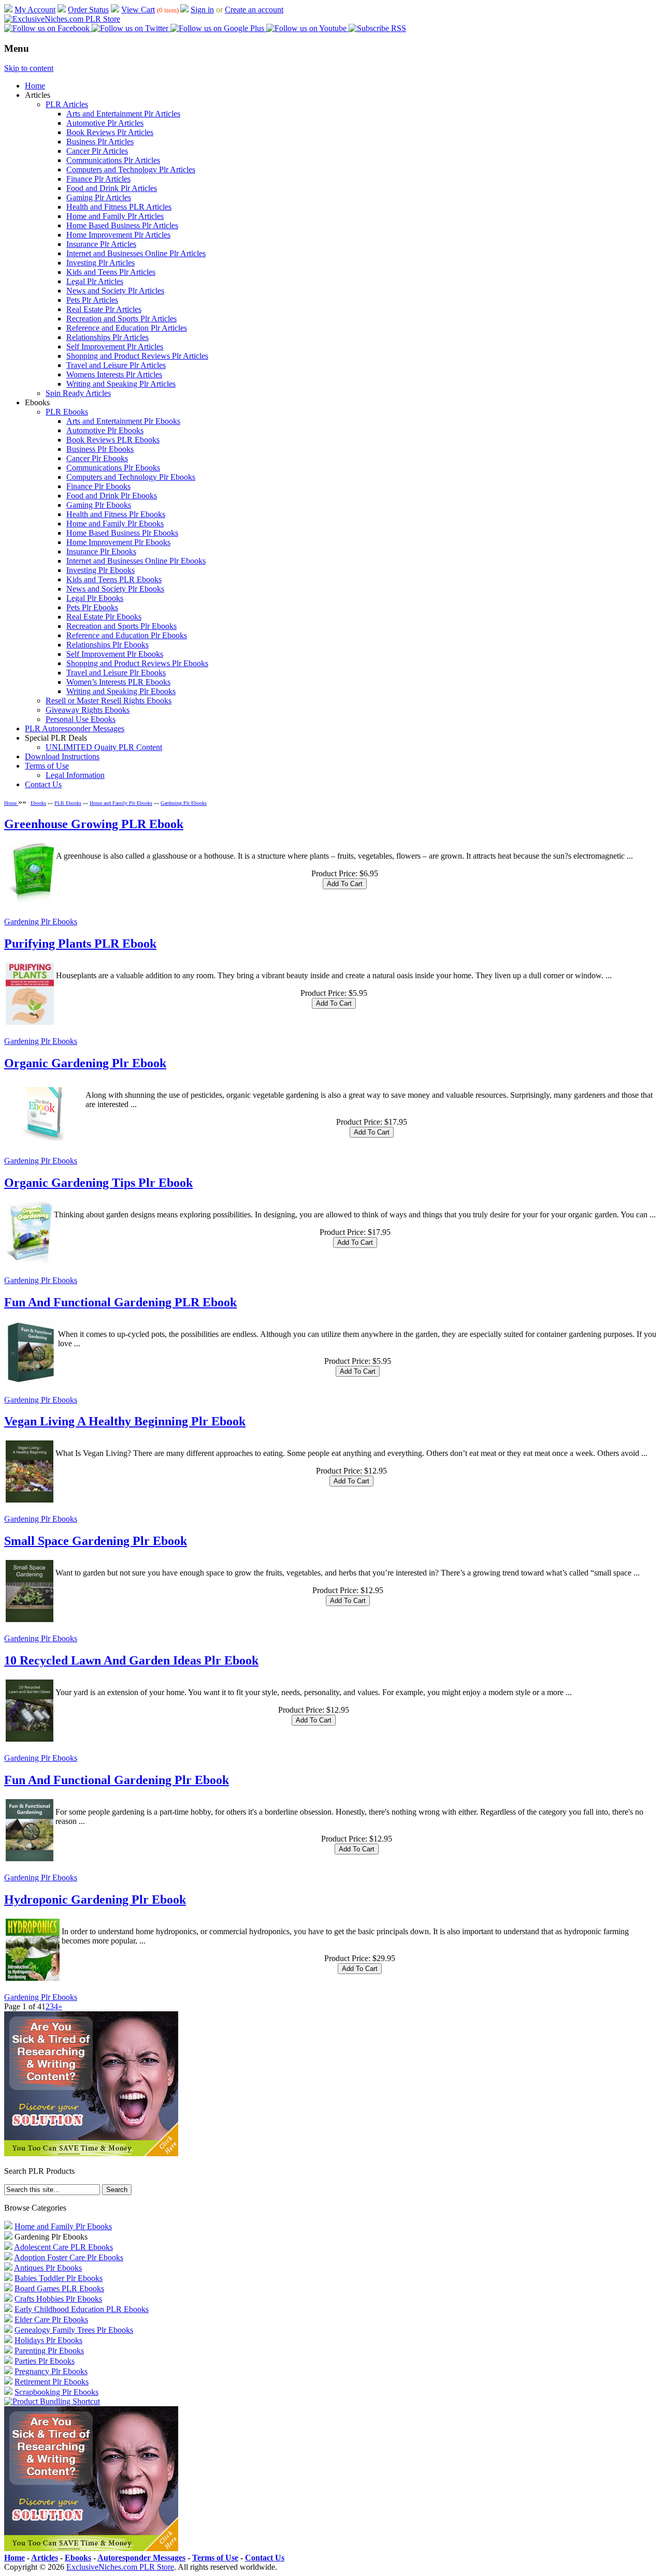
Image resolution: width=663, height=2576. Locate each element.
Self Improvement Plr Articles (115, 347)
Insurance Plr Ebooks (101, 551)
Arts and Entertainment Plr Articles (123, 114)
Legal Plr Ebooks (95, 598)
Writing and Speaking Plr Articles (121, 384)
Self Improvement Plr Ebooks (115, 654)
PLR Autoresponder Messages (75, 728)
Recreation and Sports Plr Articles (121, 319)
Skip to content (29, 68)
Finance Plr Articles (98, 179)
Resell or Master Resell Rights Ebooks (109, 701)
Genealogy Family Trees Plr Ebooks (74, 2330)
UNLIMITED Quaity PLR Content (104, 747)
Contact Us (43, 784)
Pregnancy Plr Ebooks (51, 2371)
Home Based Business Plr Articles (122, 225)
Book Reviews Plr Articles (110, 132)
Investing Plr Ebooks (100, 570)
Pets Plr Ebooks (92, 607)
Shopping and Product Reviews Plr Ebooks (137, 663)
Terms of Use (47, 766)
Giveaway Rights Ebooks (88, 710)
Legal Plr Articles (95, 281)
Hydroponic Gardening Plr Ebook (95, 1900)
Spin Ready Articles (78, 393)
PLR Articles (67, 104)
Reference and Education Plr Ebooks (127, 635)
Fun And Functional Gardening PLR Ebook (120, 1302)
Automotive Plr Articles (105, 123)
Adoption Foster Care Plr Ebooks (69, 2257)
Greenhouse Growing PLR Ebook (94, 824)
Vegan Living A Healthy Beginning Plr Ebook (125, 1421)
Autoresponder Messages (141, 2558)
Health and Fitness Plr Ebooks (116, 514)
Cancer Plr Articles (97, 151)
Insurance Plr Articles (101, 244)
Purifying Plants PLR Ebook (80, 944)
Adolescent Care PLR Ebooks (63, 2247)
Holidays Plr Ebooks (48, 2340)
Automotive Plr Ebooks (105, 430)
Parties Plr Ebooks (45, 2361)
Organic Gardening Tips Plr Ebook (98, 1183)
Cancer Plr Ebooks (97, 458)
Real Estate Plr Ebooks (104, 617)
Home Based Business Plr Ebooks (122, 533)
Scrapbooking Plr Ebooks (56, 2392)
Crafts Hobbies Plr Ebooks (58, 2299)
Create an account (254, 10)
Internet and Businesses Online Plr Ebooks (136, 561)
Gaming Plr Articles (99, 197)
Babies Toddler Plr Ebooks (59, 2278)
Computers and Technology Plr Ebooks (131, 477)
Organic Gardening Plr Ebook (85, 1063)
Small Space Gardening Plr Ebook (96, 1541)
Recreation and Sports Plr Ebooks (121, 626)
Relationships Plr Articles (107, 337)
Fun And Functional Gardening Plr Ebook (117, 1780)
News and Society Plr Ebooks (115, 589)
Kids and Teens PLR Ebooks (114, 579)
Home (35, 86)
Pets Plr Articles (92, 300)
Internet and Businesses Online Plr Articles (136, 253)
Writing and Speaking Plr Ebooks (121, 691)
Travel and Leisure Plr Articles (116, 365)
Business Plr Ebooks (100, 449)
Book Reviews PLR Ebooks (113, 440)
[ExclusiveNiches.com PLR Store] (62, 19)
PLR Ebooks (67, 412)
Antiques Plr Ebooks (48, 2268)
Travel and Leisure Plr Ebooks (116, 673)
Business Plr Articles (100, 142)
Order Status (88, 10)
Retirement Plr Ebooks (52, 2382)
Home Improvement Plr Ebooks (118, 542)
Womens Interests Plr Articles (114, 374)
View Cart (138, 10)
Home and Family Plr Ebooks (115, 524)
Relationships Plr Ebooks (107, 645)
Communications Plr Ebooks (113, 468)
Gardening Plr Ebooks (184, 803)
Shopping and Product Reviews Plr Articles (137, 356)
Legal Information (75, 775)
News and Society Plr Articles (115, 291)
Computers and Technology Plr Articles (131, 170)
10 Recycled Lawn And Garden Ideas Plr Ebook (131, 1660)
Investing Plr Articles (100, 263)
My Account (35, 10)
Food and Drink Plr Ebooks (112, 496)
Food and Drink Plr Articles (112, 188)
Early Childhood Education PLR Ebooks (82, 2309)
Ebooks (38, 803)
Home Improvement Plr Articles (118, 235)
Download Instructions (62, 756)
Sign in (202, 10)
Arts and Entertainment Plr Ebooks (123, 421)
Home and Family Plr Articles (115, 216)
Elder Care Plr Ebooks (51, 2320)
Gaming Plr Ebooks (99, 505)
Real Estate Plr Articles (104, 309)
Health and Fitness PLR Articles (119, 207)
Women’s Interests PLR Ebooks (118, 682)
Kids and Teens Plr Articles (111, 272)
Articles (45, 2558)
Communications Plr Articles (113, 160)
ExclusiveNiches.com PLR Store (120, 2567)
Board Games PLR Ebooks (59, 2288)
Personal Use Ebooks (81, 719)
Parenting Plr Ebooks (49, 2351)
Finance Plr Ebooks (98, 486)
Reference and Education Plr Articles (127, 328)
